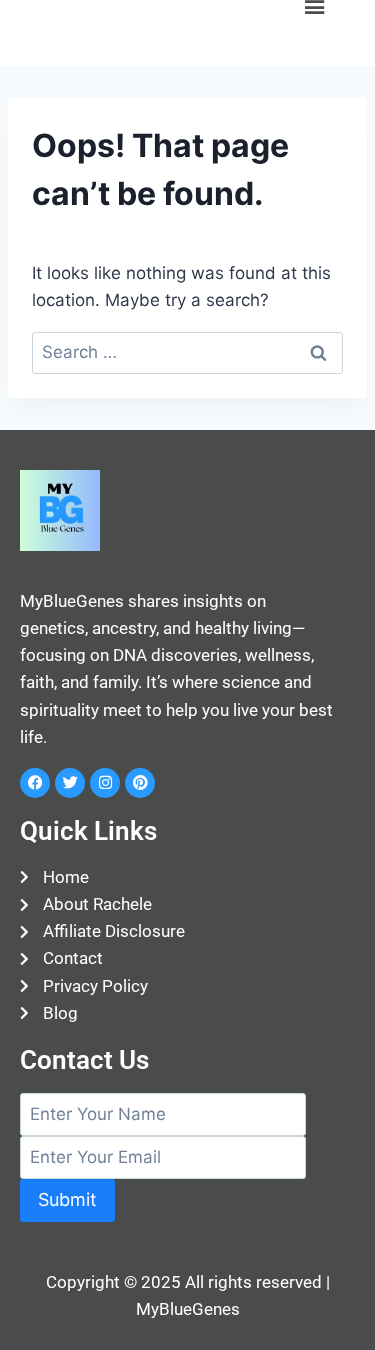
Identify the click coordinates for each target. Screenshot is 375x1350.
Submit (67, 1199)
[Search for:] (187, 352)
